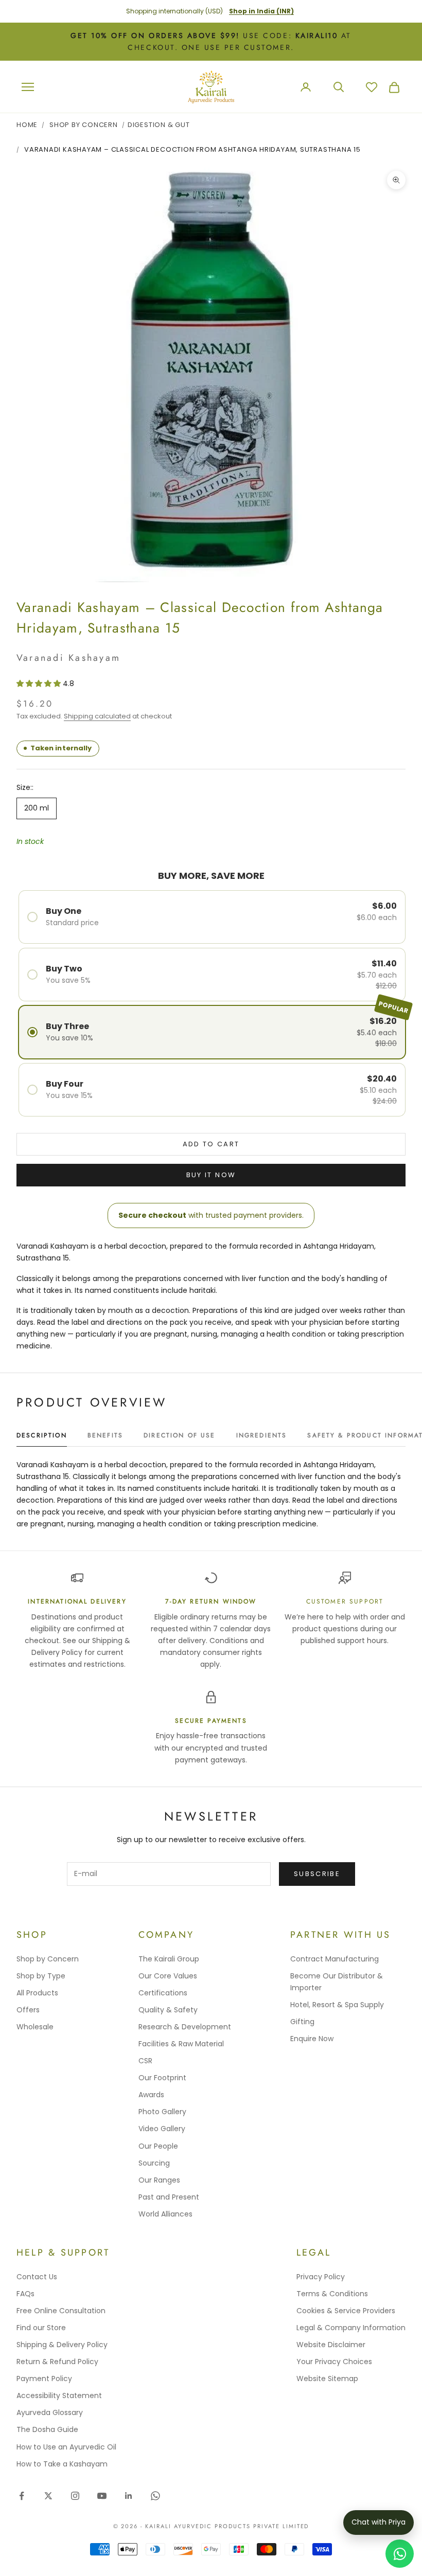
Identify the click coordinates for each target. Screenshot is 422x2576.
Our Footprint (162, 2078)
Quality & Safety (168, 2010)
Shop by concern (84, 125)
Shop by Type (41, 1976)
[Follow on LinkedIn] (129, 2496)
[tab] (42, 1438)
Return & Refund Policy (57, 2362)
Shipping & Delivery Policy (62, 2345)
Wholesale (35, 2027)
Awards (151, 2095)
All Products (37, 1993)
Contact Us (37, 2277)
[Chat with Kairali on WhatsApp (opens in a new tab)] (400, 2554)
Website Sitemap (327, 2379)
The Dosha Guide (47, 2429)
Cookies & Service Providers (346, 2311)
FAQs (25, 2294)
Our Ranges (159, 2180)
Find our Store (41, 2328)
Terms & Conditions (332, 2294)
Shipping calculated (97, 716)
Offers (28, 2010)
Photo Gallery (162, 2112)
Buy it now (211, 1175)
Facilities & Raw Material (181, 2044)
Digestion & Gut (159, 125)
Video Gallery (162, 2129)
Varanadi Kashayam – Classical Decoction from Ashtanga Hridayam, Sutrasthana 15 (192, 149)
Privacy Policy (321, 2277)
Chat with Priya (379, 2522)
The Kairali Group (169, 1959)
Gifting (302, 2022)
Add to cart (211, 1144)
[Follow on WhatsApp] (155, 2496)
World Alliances (165, 2214)
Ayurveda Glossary (50, 2412)
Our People (158, 2146)
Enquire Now (312, 2039)
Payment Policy (44, 2379)
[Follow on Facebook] (22, 2496)
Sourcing (154, 2163)
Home (27, 125)
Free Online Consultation (61, 2311)
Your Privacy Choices (334, 2362)
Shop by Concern (48, 1959)
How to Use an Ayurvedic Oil (66, 2447)
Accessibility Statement (59, 2395)
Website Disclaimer (331, 2345)
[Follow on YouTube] (102, 2496)
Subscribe (317, 1874)
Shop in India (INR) (261, 11)
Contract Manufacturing (335, 1959)
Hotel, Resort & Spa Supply (337, 2005)
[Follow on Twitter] (48, 2496)
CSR (145, 2061)
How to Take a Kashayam (62, 2464)
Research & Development (185, 2027)
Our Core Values (168, 1976)
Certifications (163, 1993)
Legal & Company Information (351, 2328)
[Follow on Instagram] (75, 2496)
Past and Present (169, 2197)
